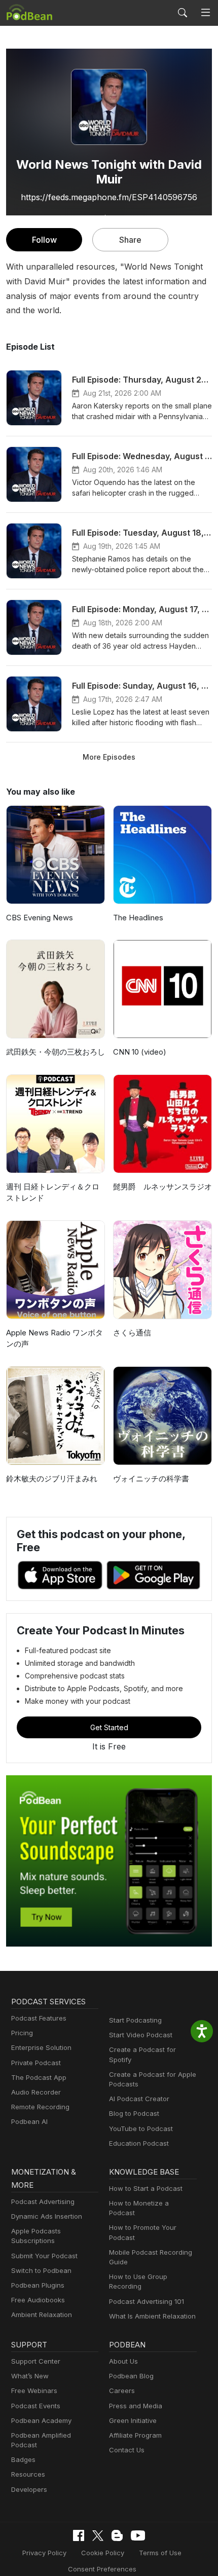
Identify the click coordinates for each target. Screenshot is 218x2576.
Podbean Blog (131, 2376)
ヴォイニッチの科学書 (151, 1479)
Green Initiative (133, 2420)
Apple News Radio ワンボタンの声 (55, 1338)
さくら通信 (132, 1333)
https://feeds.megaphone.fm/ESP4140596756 (109, 197)
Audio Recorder (36, 2092)
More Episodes (109, 757)
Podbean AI (29, 2121)
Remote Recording (40, 2107)
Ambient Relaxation (42, 2314)
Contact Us (127, 2450)
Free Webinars (34, 2391)
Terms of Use (160, 2553)
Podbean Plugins (38, 2285)
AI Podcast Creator (139, 2099)
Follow (44, 240)
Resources (28, 2474)
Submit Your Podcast (44, 2256)
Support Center (36, 2361)
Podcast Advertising (43, 2201)
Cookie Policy (103, 2553)
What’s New (30, 2376)
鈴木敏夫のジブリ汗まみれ (52, 1479)
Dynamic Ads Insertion (47, 2216)
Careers (122, 2391)
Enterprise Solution (41, 2047)
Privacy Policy (44, 2553)
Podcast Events (36, 2406)
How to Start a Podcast (146, 2188)
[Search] (183, 13)
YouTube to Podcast (141, 2129)
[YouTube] (138, 2535)
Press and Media (136, 2406)
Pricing (22, 2033)
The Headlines (138, 918)
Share (130, 240)
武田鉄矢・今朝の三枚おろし (56, 1052)
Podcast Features (39, 2018)
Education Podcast (139, 2143)
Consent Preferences (102, 2569)
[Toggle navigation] (206, 13)
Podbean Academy (41, 2420)
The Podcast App (39, 2077)
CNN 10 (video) (140, 1052)
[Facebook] (79, 2535)
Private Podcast (36, 2063)
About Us (123, 2361)
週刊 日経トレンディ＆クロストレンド (53, 1192)
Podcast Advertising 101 (147, 2301)
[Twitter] (98, 2536)
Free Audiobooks (38, 2300)
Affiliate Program (135, 2435)
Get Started (109, 1727)
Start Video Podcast (141, 2035)
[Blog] (117, 2535)
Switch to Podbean (41, 2270)
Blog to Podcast (134, 2113)
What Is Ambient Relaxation (152, 2316)
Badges (23, 2459)
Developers (29, 2489)
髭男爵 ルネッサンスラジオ (162, 1187)
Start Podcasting (135, 2020)
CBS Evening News (40, 918)
